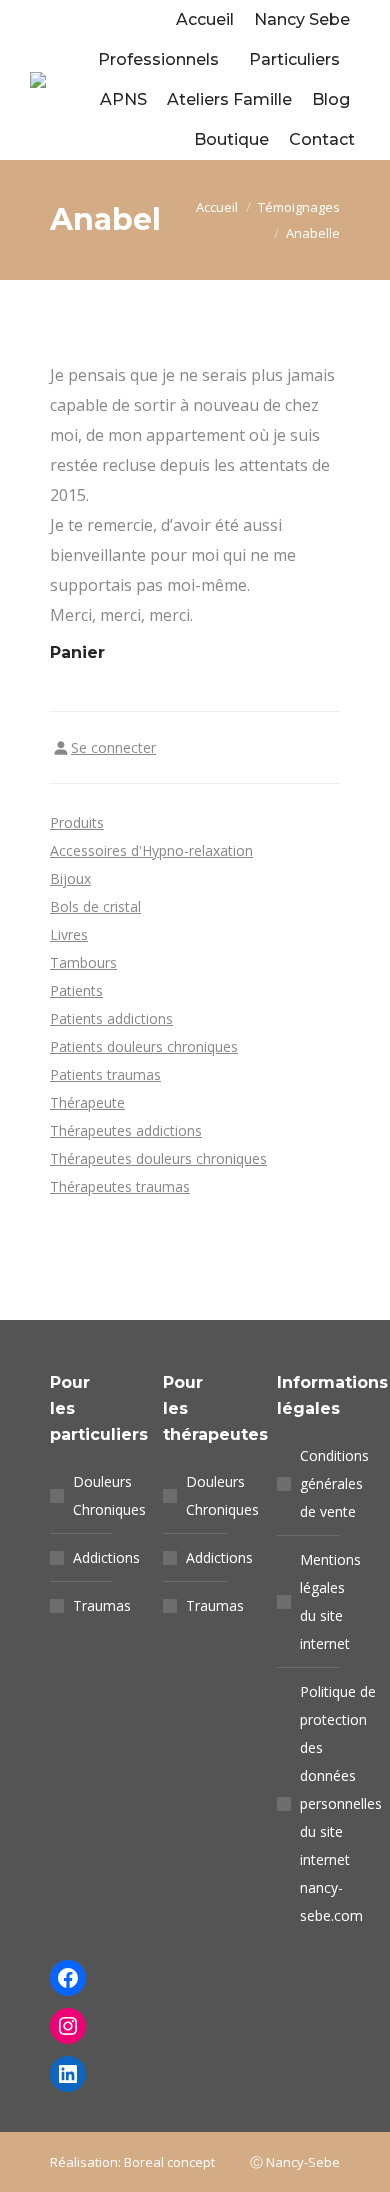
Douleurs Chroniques (109, 1495)
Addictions (106, 1557)
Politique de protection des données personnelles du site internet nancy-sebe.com (341, 1803)
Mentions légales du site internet (330, 1601)
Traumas (102, 1605)
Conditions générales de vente (334, 1483)
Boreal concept (169, 2162)
